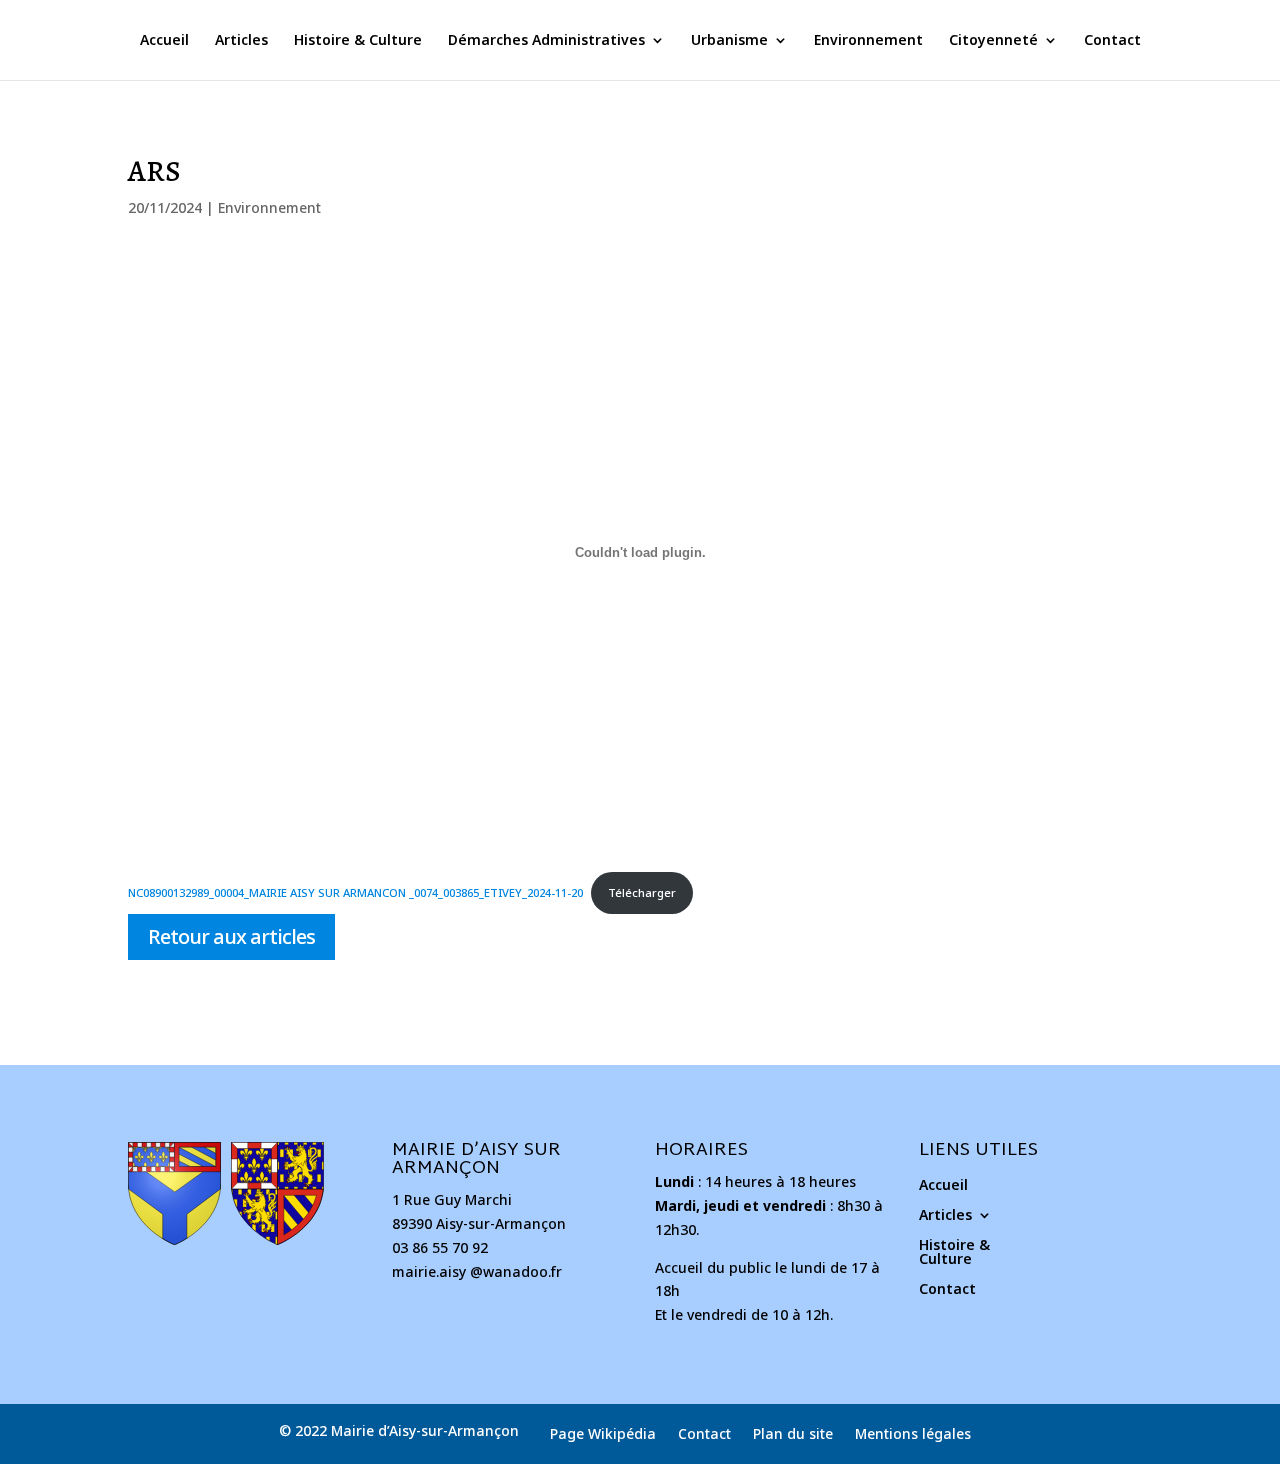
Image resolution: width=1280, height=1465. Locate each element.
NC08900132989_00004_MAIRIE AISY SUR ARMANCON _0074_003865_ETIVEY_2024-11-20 (355, 892)
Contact (1112, 41)
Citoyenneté (993, 41)
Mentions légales (913, 1435)
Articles (241, 41)
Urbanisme (729, 41)
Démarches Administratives (546, 41)
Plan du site (793, 1435)
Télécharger (642, 892)
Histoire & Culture (358, 41)
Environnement (868, 41)
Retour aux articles (231, 936)
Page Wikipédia (603, 1435)
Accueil (164, 41)
